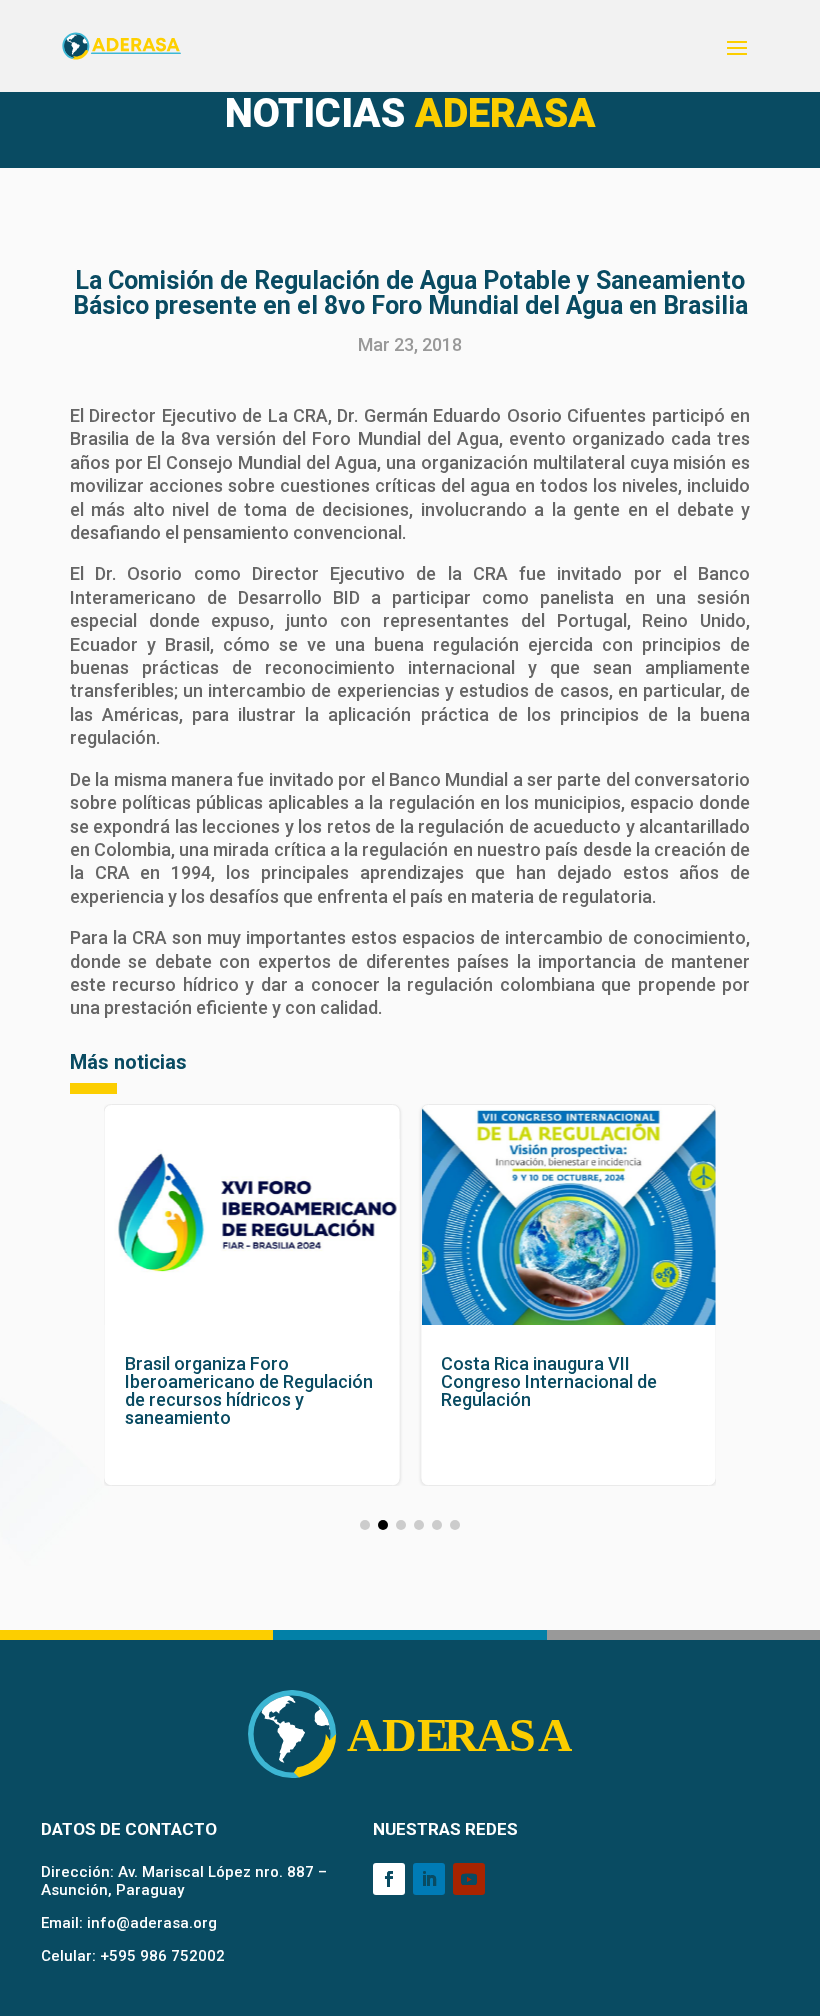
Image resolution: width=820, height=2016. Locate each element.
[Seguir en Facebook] (389, 1879)
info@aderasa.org (152, 1923)
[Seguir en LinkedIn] (429, 1879)
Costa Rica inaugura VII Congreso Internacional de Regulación (568, 1295)
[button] (365, 1525)
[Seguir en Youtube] (469, 1879)
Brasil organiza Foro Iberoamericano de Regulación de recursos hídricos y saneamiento (252, 1295)
